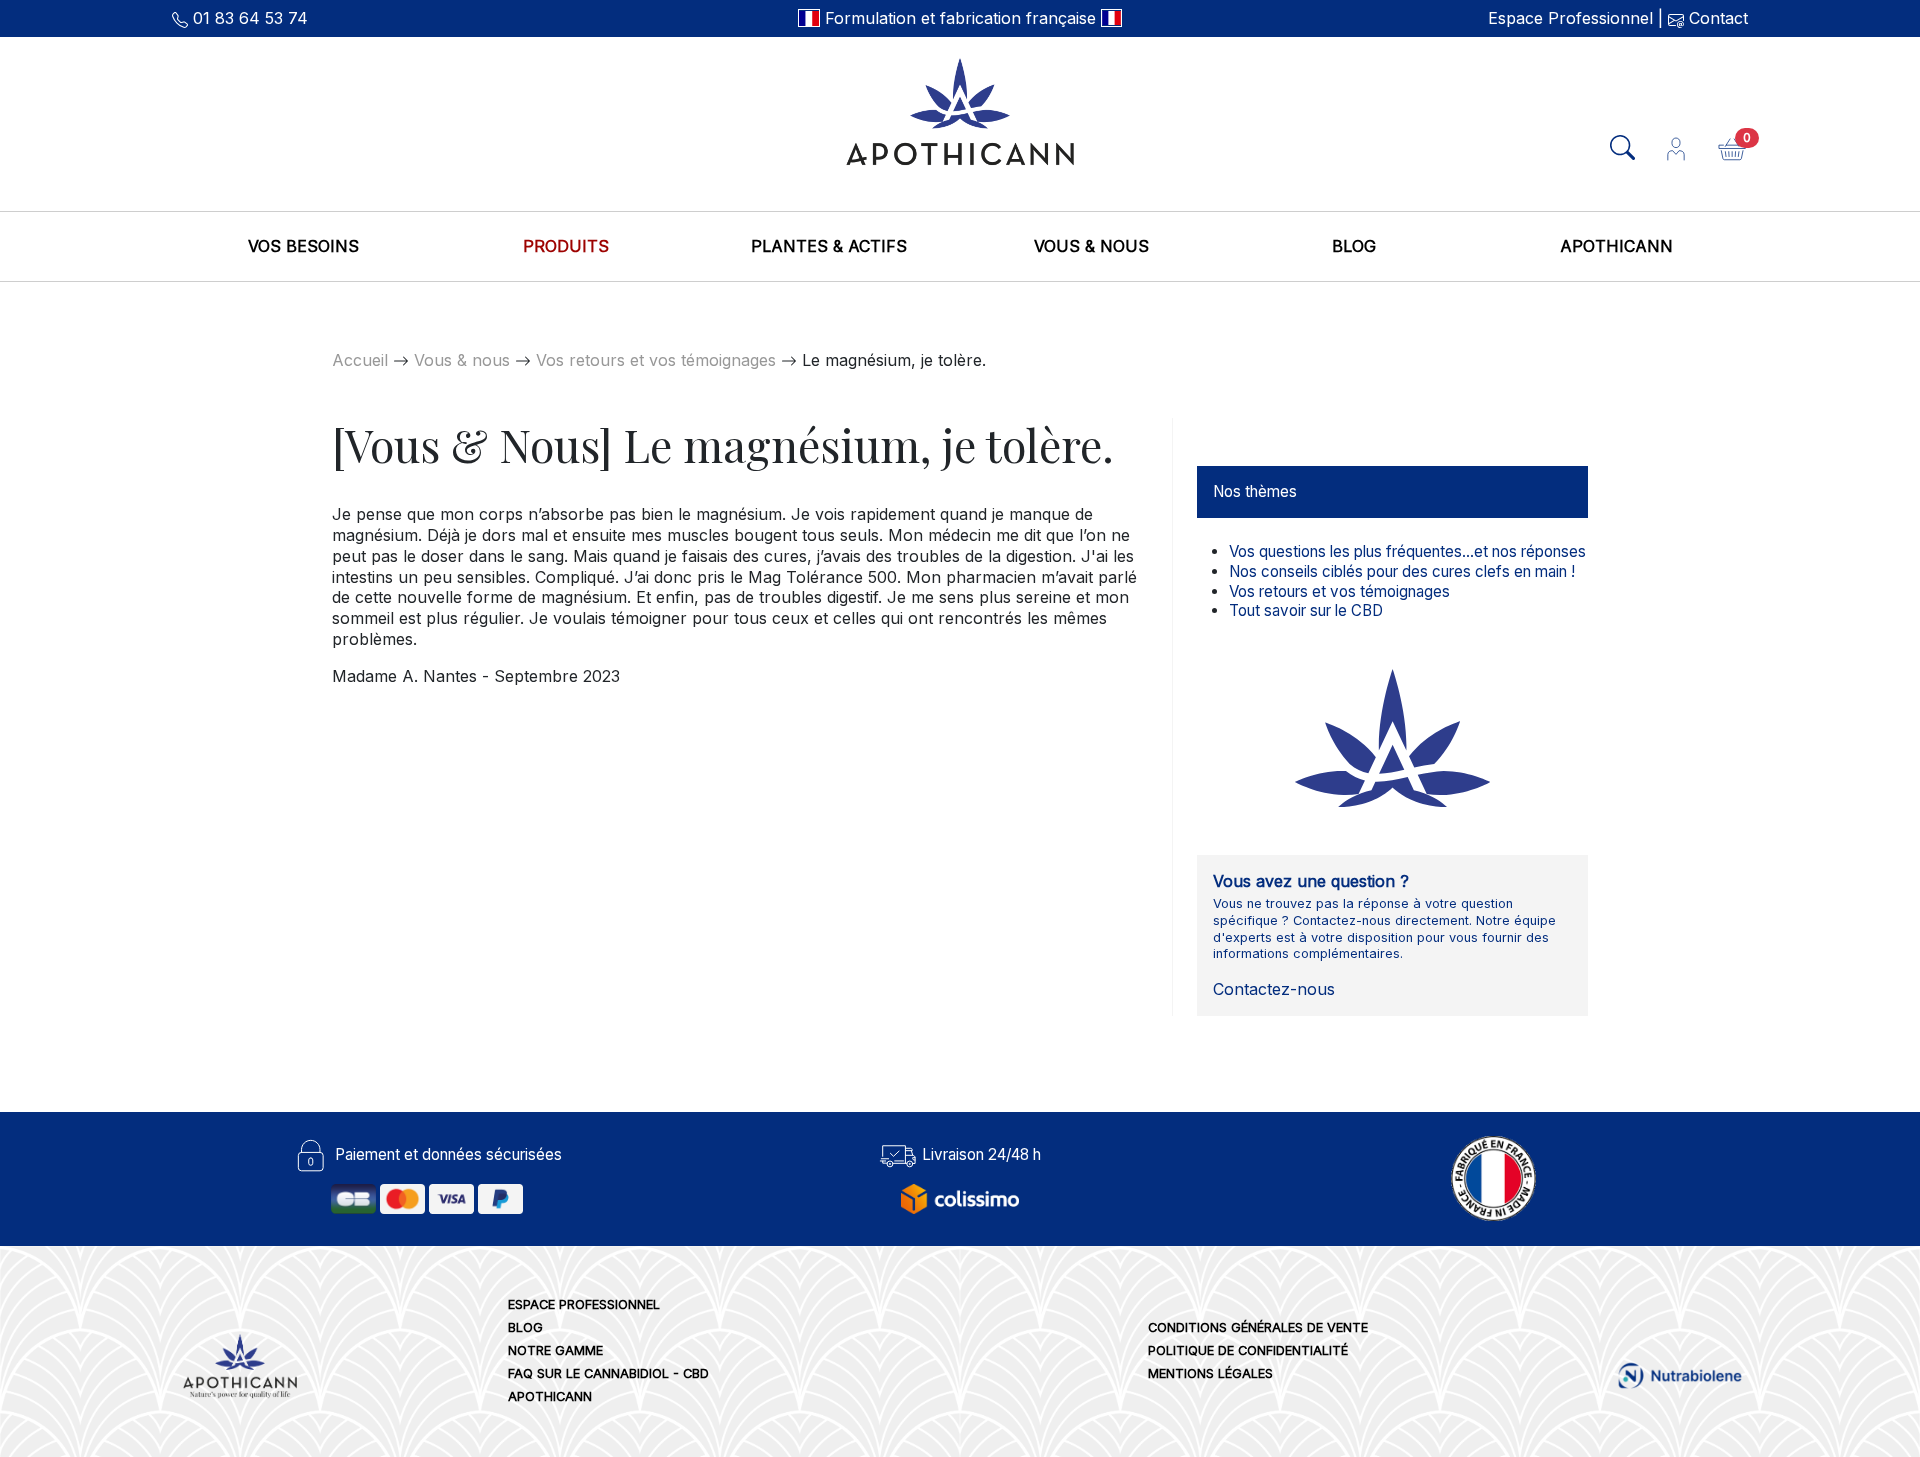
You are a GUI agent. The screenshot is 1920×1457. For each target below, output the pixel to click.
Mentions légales (1210, 1373)
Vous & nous (1091, 246)
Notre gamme (555, 1350)
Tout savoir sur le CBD (1306, 610)
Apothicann (1616, 246)
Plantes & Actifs (829, 246)
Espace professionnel (584, 1304)
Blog (1354, 246)
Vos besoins (303, 246)
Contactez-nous (1274, 989)
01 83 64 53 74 (250, 18)
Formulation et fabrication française (960, 18)
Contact (1716, 18)
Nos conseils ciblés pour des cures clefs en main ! (1402, 571)
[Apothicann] (960, 110)
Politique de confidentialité (1248, 1350)
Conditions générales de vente (1258, 1327)
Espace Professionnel (1570, 18)
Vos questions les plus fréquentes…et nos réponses (1407, 551)
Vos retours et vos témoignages (656, 360)
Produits (566, 246)
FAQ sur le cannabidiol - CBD (608, 1373)
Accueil (360, 360)
